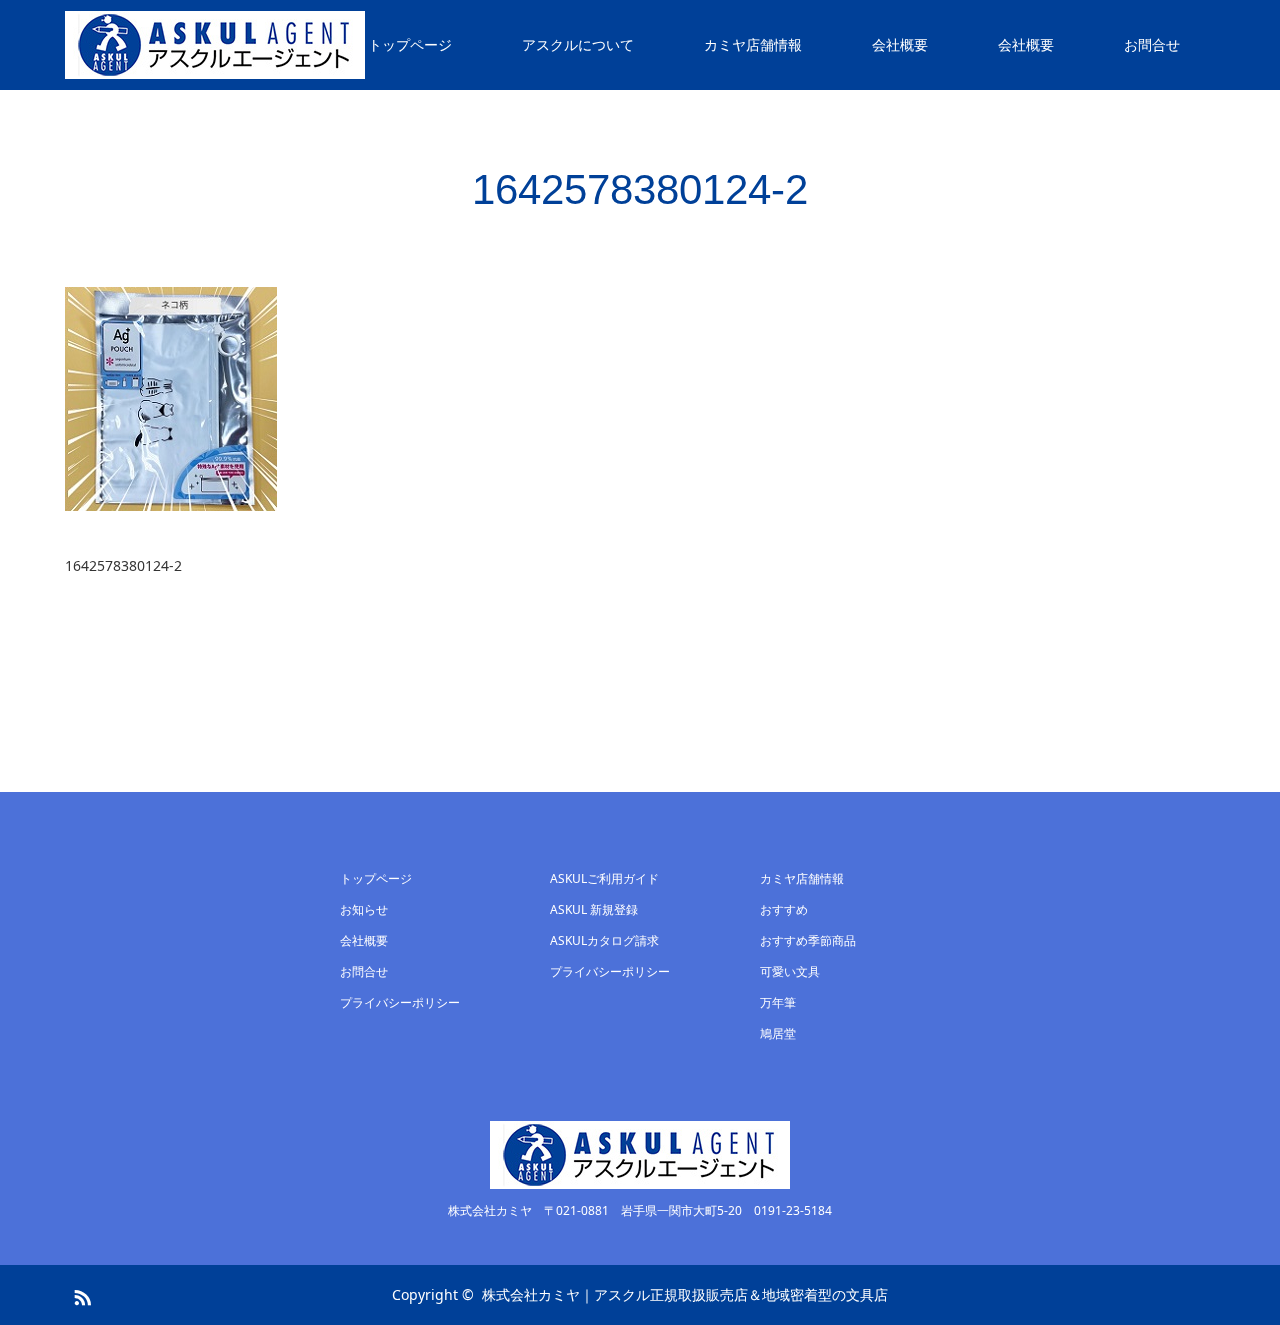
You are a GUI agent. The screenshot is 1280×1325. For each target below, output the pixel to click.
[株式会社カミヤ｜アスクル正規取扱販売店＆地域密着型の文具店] (215, 45)
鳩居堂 (778, 1033)
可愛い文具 (790, 971)
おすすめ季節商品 (808, 940)
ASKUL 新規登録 (594, 909)
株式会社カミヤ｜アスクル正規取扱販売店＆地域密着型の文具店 (685, 1294)
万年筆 (778, 1002)
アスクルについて (578, 44)
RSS (80, 1294)
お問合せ (1152, 44)
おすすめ (784, 909)
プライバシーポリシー (400, 1002)
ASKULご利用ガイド (604, 878)
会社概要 (900, 44)
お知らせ (364, 909)
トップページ (410, 44)
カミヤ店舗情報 (753, 44)
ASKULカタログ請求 (604, 940)
